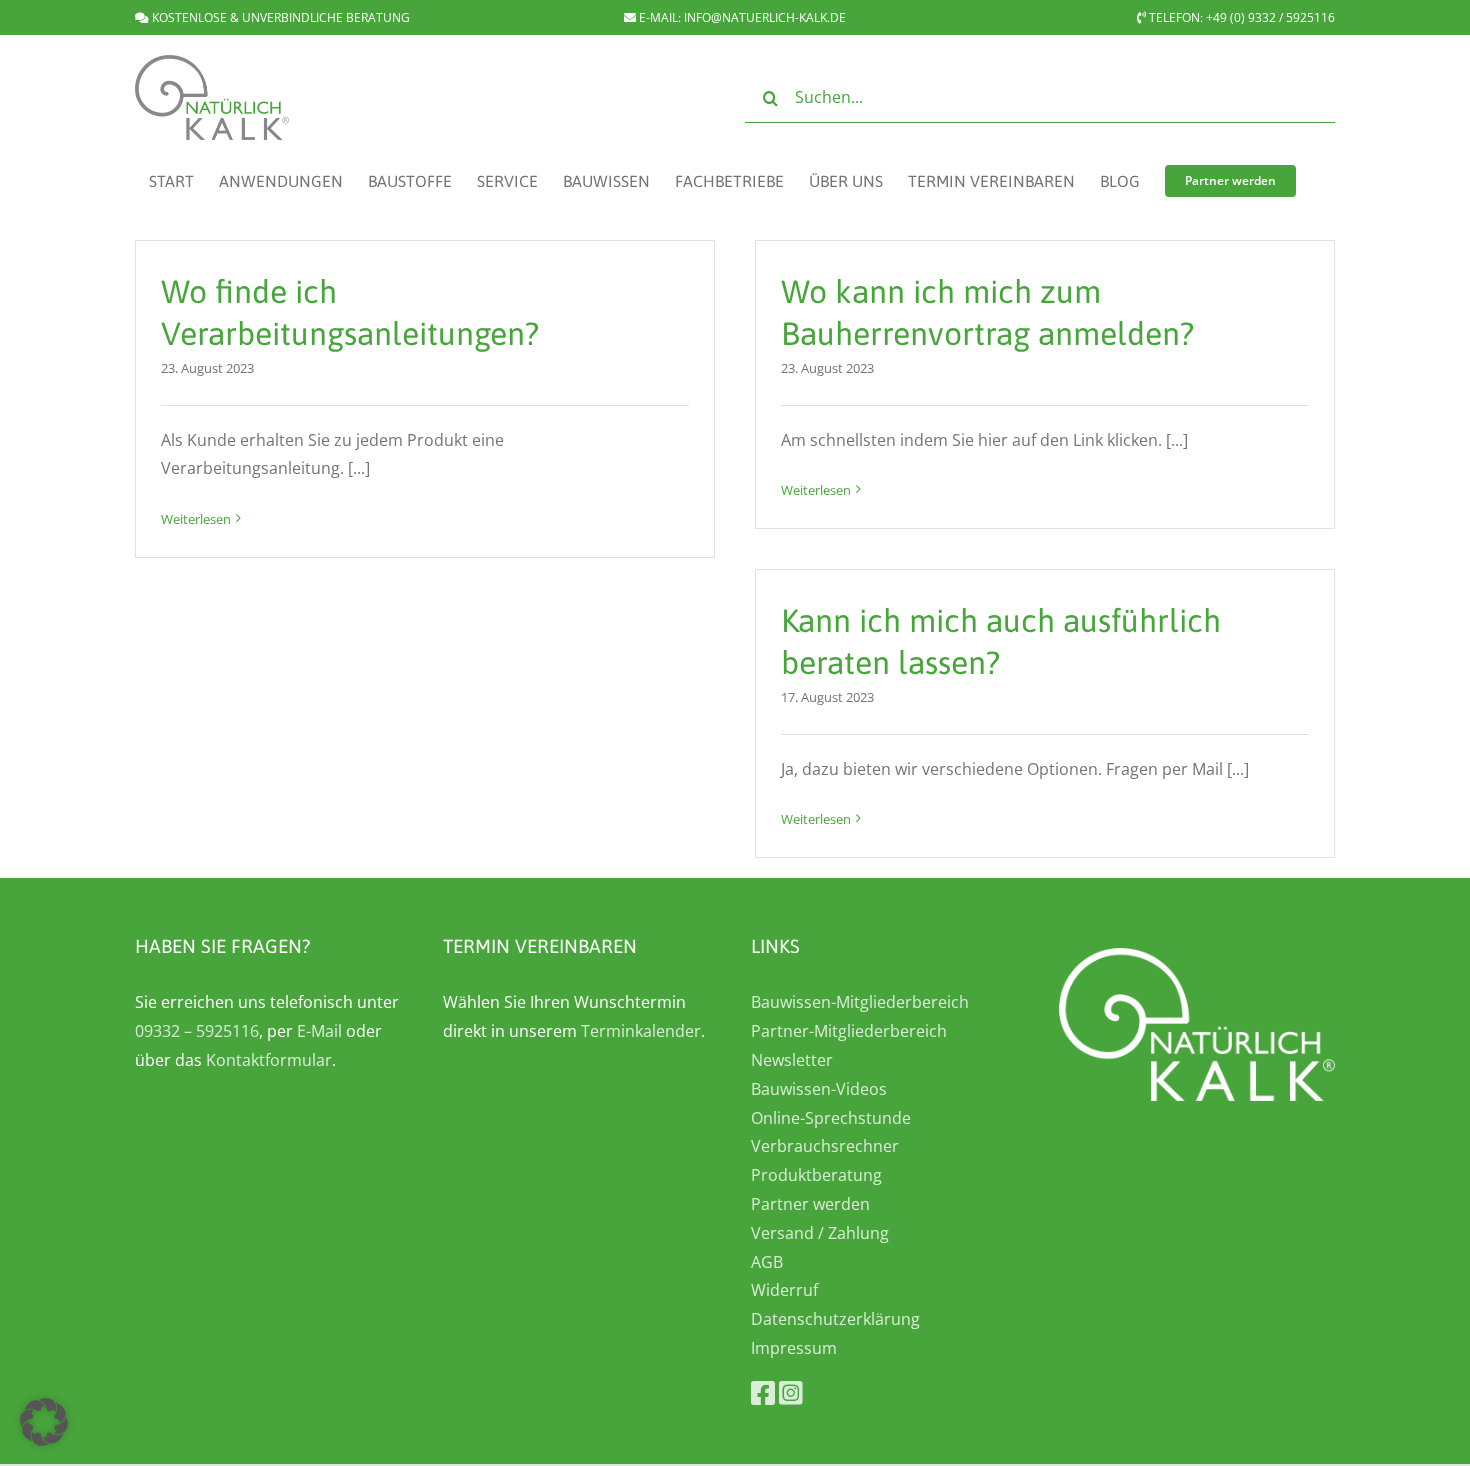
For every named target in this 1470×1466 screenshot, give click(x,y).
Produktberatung (816, 1175)
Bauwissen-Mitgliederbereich (860, 1002)
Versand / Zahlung (820, 1233)
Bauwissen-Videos (819, 1089)
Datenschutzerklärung (835, 1319)
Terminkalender (641, 1031)
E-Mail (319, 1031)
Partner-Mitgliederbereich (849, 1031)
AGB (767, 1262)
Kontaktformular (269, 1060)
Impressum (794, 1348)
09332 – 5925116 (197, 1031)
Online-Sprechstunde (831, 1118)
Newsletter (792, 1060)
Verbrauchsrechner (825, 1146)
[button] (44, 1422)
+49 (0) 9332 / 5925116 (1270, 17)
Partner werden (810, 1204)
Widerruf (784, 1290)
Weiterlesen (196, 519)
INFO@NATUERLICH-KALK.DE (765, 17)
